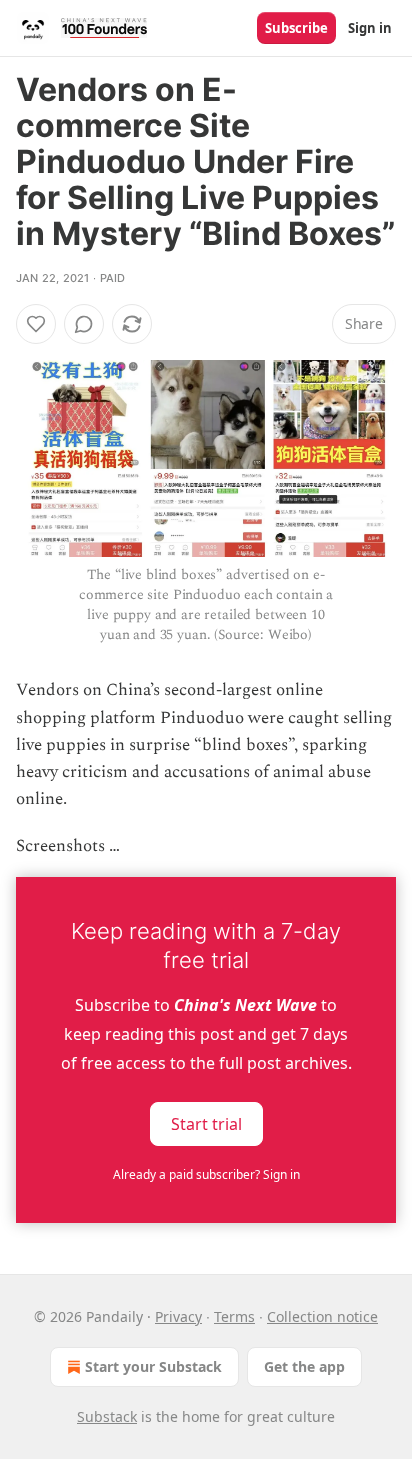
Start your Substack (153, 1366)
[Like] (36, 324)
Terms (234, 1316)
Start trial (206, 1123)
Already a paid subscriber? (206, 1174)
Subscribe (296, 28)
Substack (107, 1416)
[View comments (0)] (84, 324)
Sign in (370, 28)
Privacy (178, 1316)
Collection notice (322, 1316)
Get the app (304, 1366)
